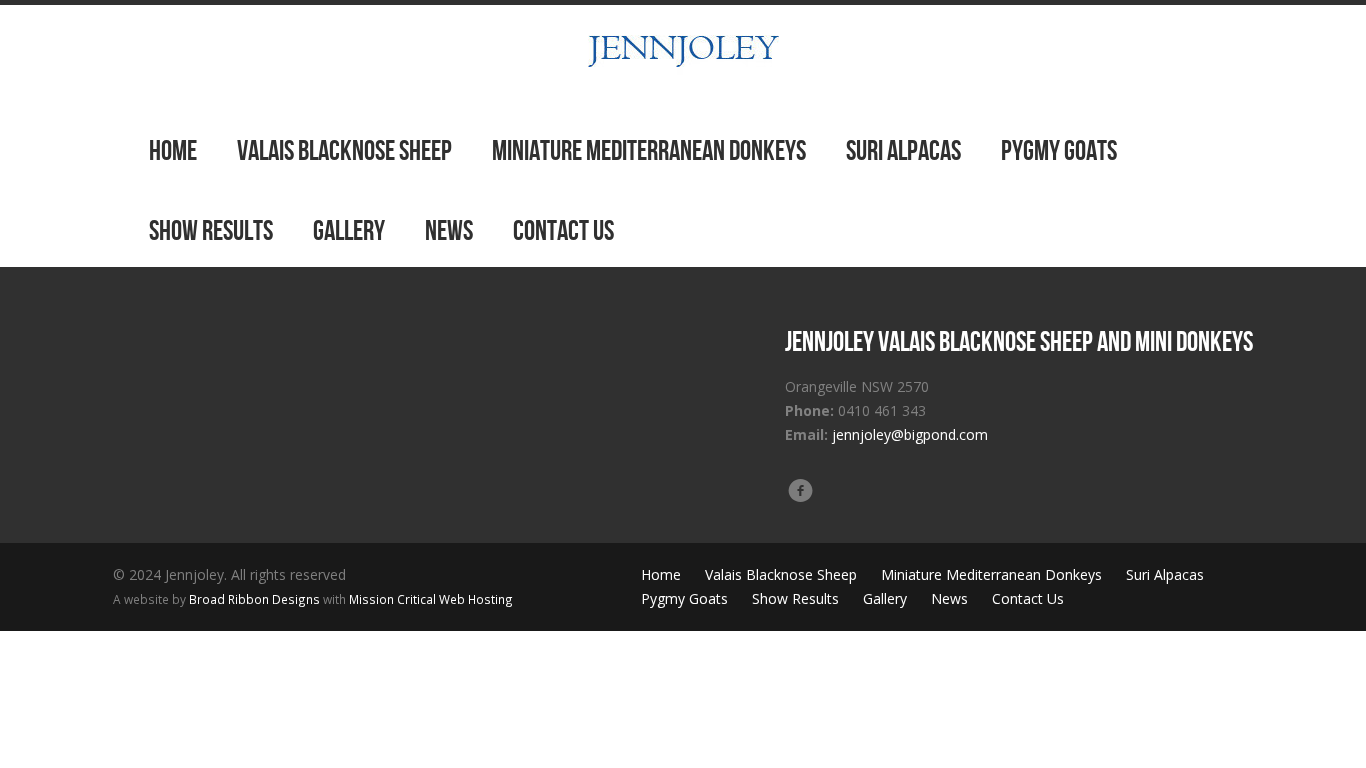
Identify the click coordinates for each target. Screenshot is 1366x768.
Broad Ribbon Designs (254, 599)
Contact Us (563, 230)
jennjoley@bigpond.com (910, 434)
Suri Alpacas (903, 150)
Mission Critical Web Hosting (431, 599)
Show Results (211, 230)
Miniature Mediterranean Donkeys (649, 150)
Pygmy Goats (1059, 150)
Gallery (349, 230)
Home (173, 150)
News (449, 230)
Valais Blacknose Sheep (344, 150)
